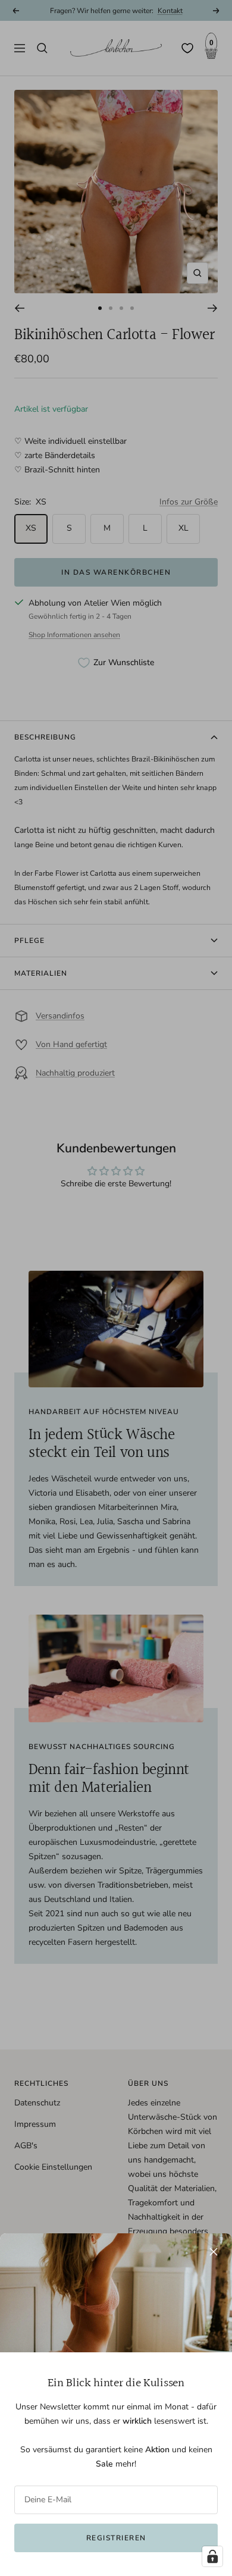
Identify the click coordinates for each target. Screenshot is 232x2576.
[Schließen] (214, 2252)
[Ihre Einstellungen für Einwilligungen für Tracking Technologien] (212, 2556)
